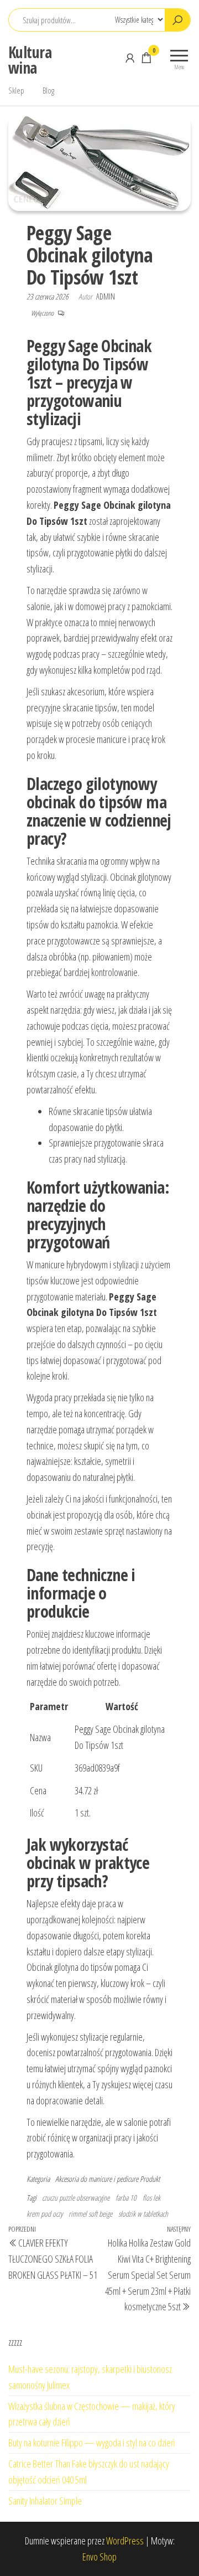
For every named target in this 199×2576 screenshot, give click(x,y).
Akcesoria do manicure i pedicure (97, 2179)
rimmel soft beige (90, 2214)
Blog (48, 90)
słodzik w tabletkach (143, 2214)
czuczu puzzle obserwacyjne (76, 2198)
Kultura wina (30, 60)
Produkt (150, 2179)
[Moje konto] (130, 58)
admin (106, 296)
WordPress (125, 2541)
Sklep (16, 90)
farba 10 (126, 2198)
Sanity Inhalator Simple (45, 2501)
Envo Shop (99, 2557)
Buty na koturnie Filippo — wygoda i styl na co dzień (92, 2443)
